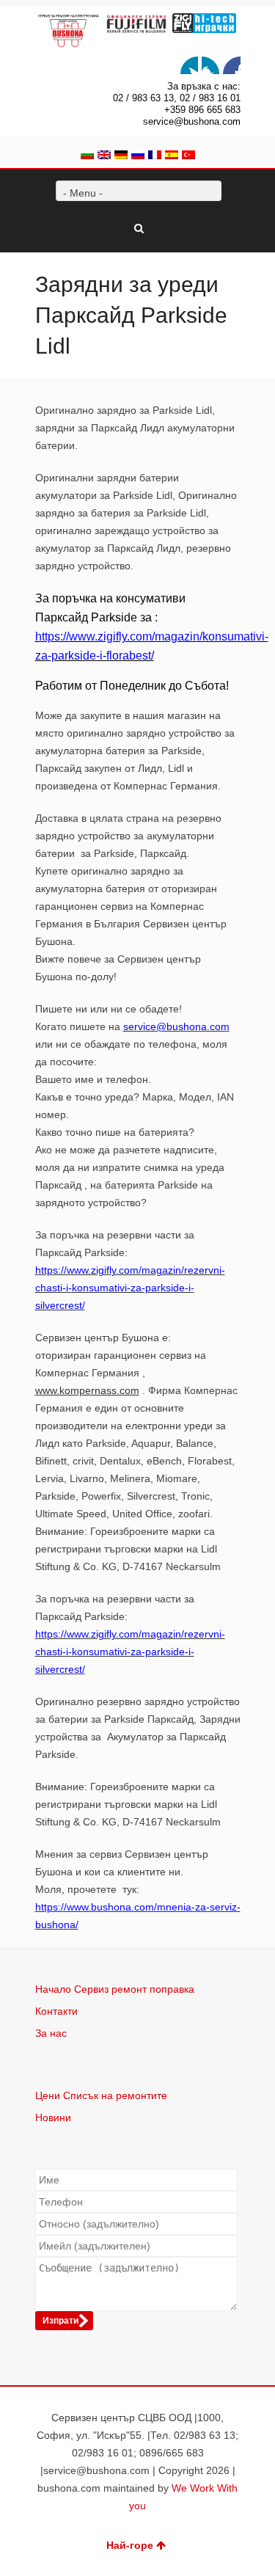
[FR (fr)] (155, 156)
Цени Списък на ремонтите (101, 2095)
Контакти (56, 2011)
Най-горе (130, 2545)
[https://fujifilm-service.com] (137, 24)
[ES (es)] (172, 156)
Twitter (189, 65)
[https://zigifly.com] (204, 23)
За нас (51, 2033)
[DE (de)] (121, 156)
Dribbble (232, 65)
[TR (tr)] (188, 156)
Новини (53, 2117)
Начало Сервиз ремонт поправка (115, 1989)
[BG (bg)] (87, 156)
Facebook (210, 65)
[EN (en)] (104, 156)
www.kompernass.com (87, 1390)
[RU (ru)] (138, 156)
